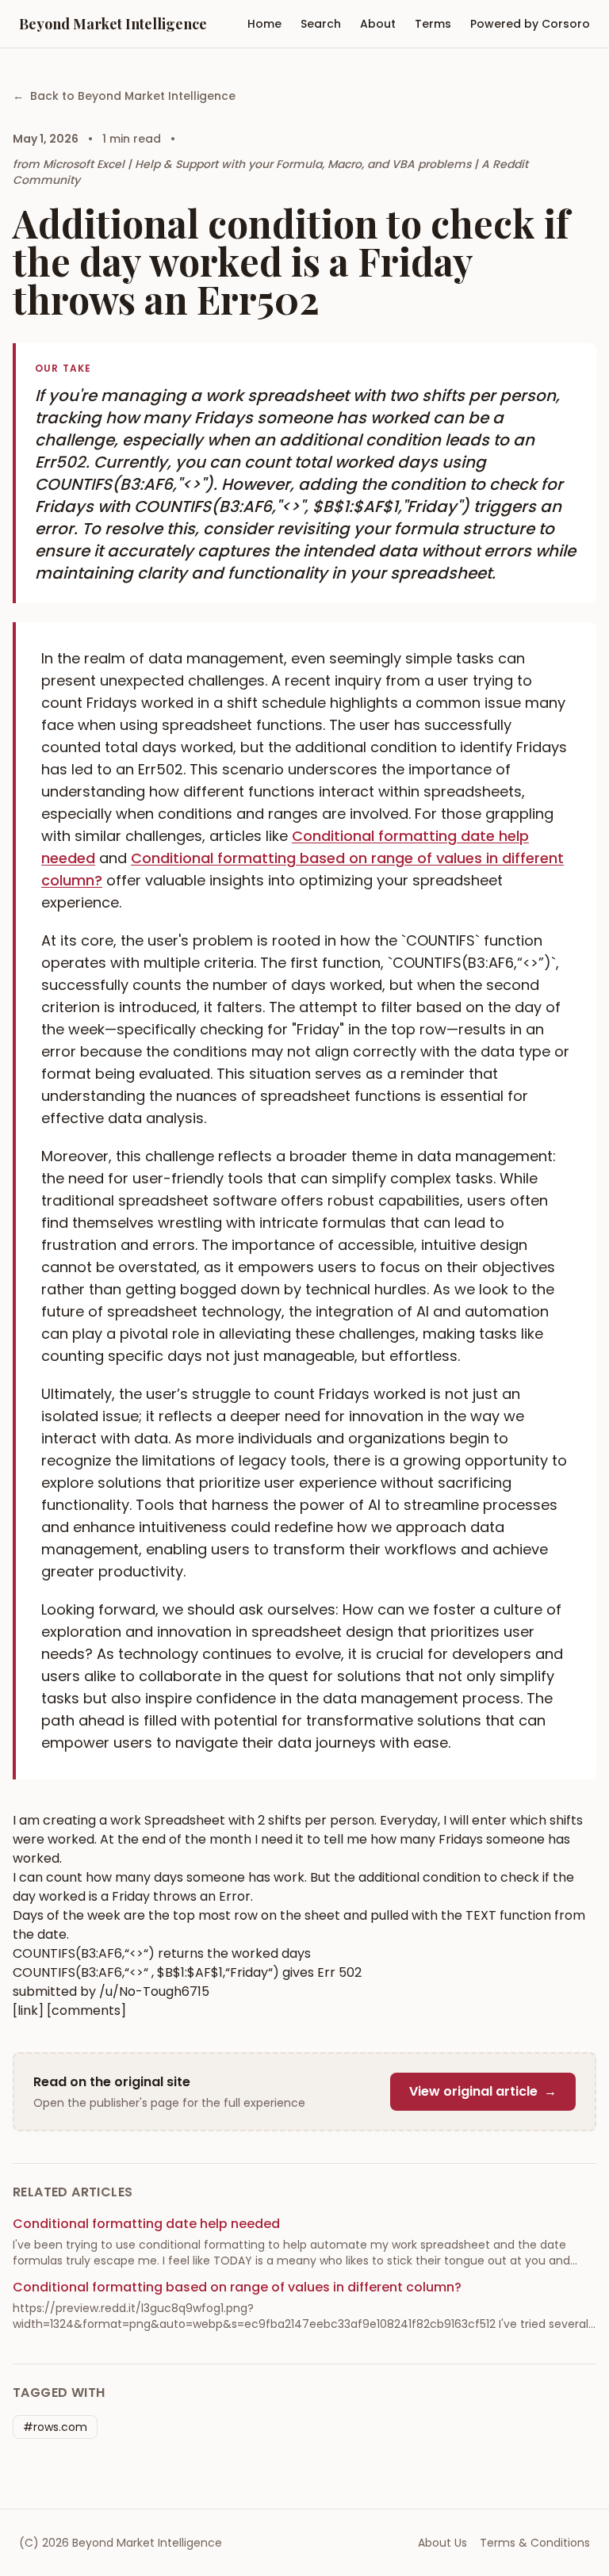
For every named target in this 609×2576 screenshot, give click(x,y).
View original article (483, 2091)
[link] (28, 2010)
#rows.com (55, 2427)
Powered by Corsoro (530, 24)
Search (321, 24)
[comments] (86, 2010)
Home (264, 24)
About (378, 24)
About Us (442, 2543)
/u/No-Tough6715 (154, 1991)
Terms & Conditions (535, 2543)
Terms (433, 24)
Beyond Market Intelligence (113, 24)
